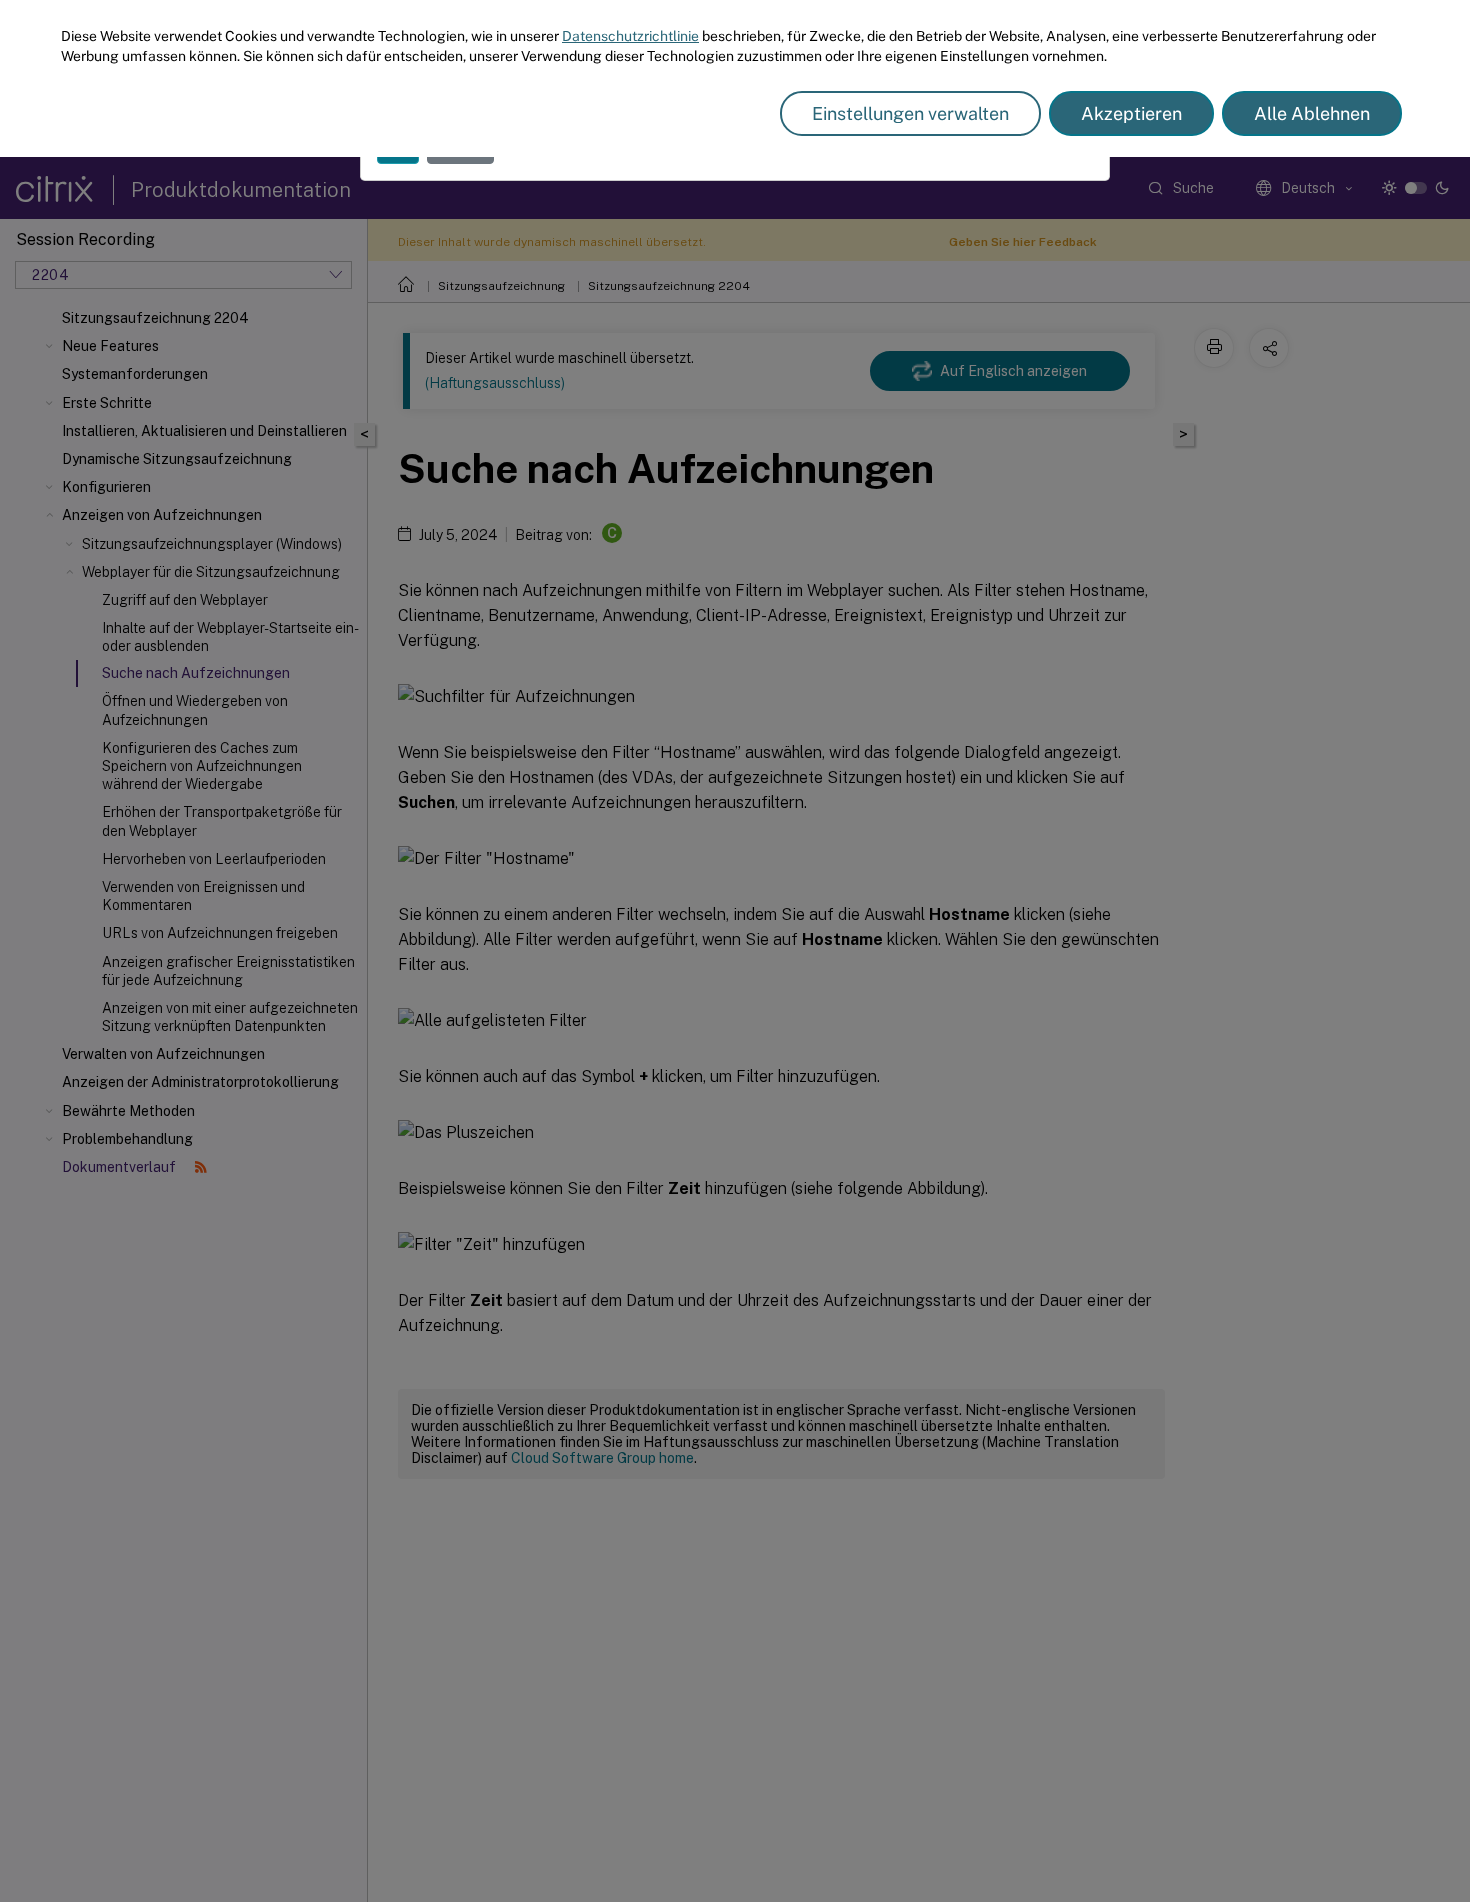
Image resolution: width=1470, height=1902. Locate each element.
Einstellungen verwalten (910, 113)
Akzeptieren (1131, 113)
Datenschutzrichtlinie (630, 36)
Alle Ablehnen (1312, 113)
